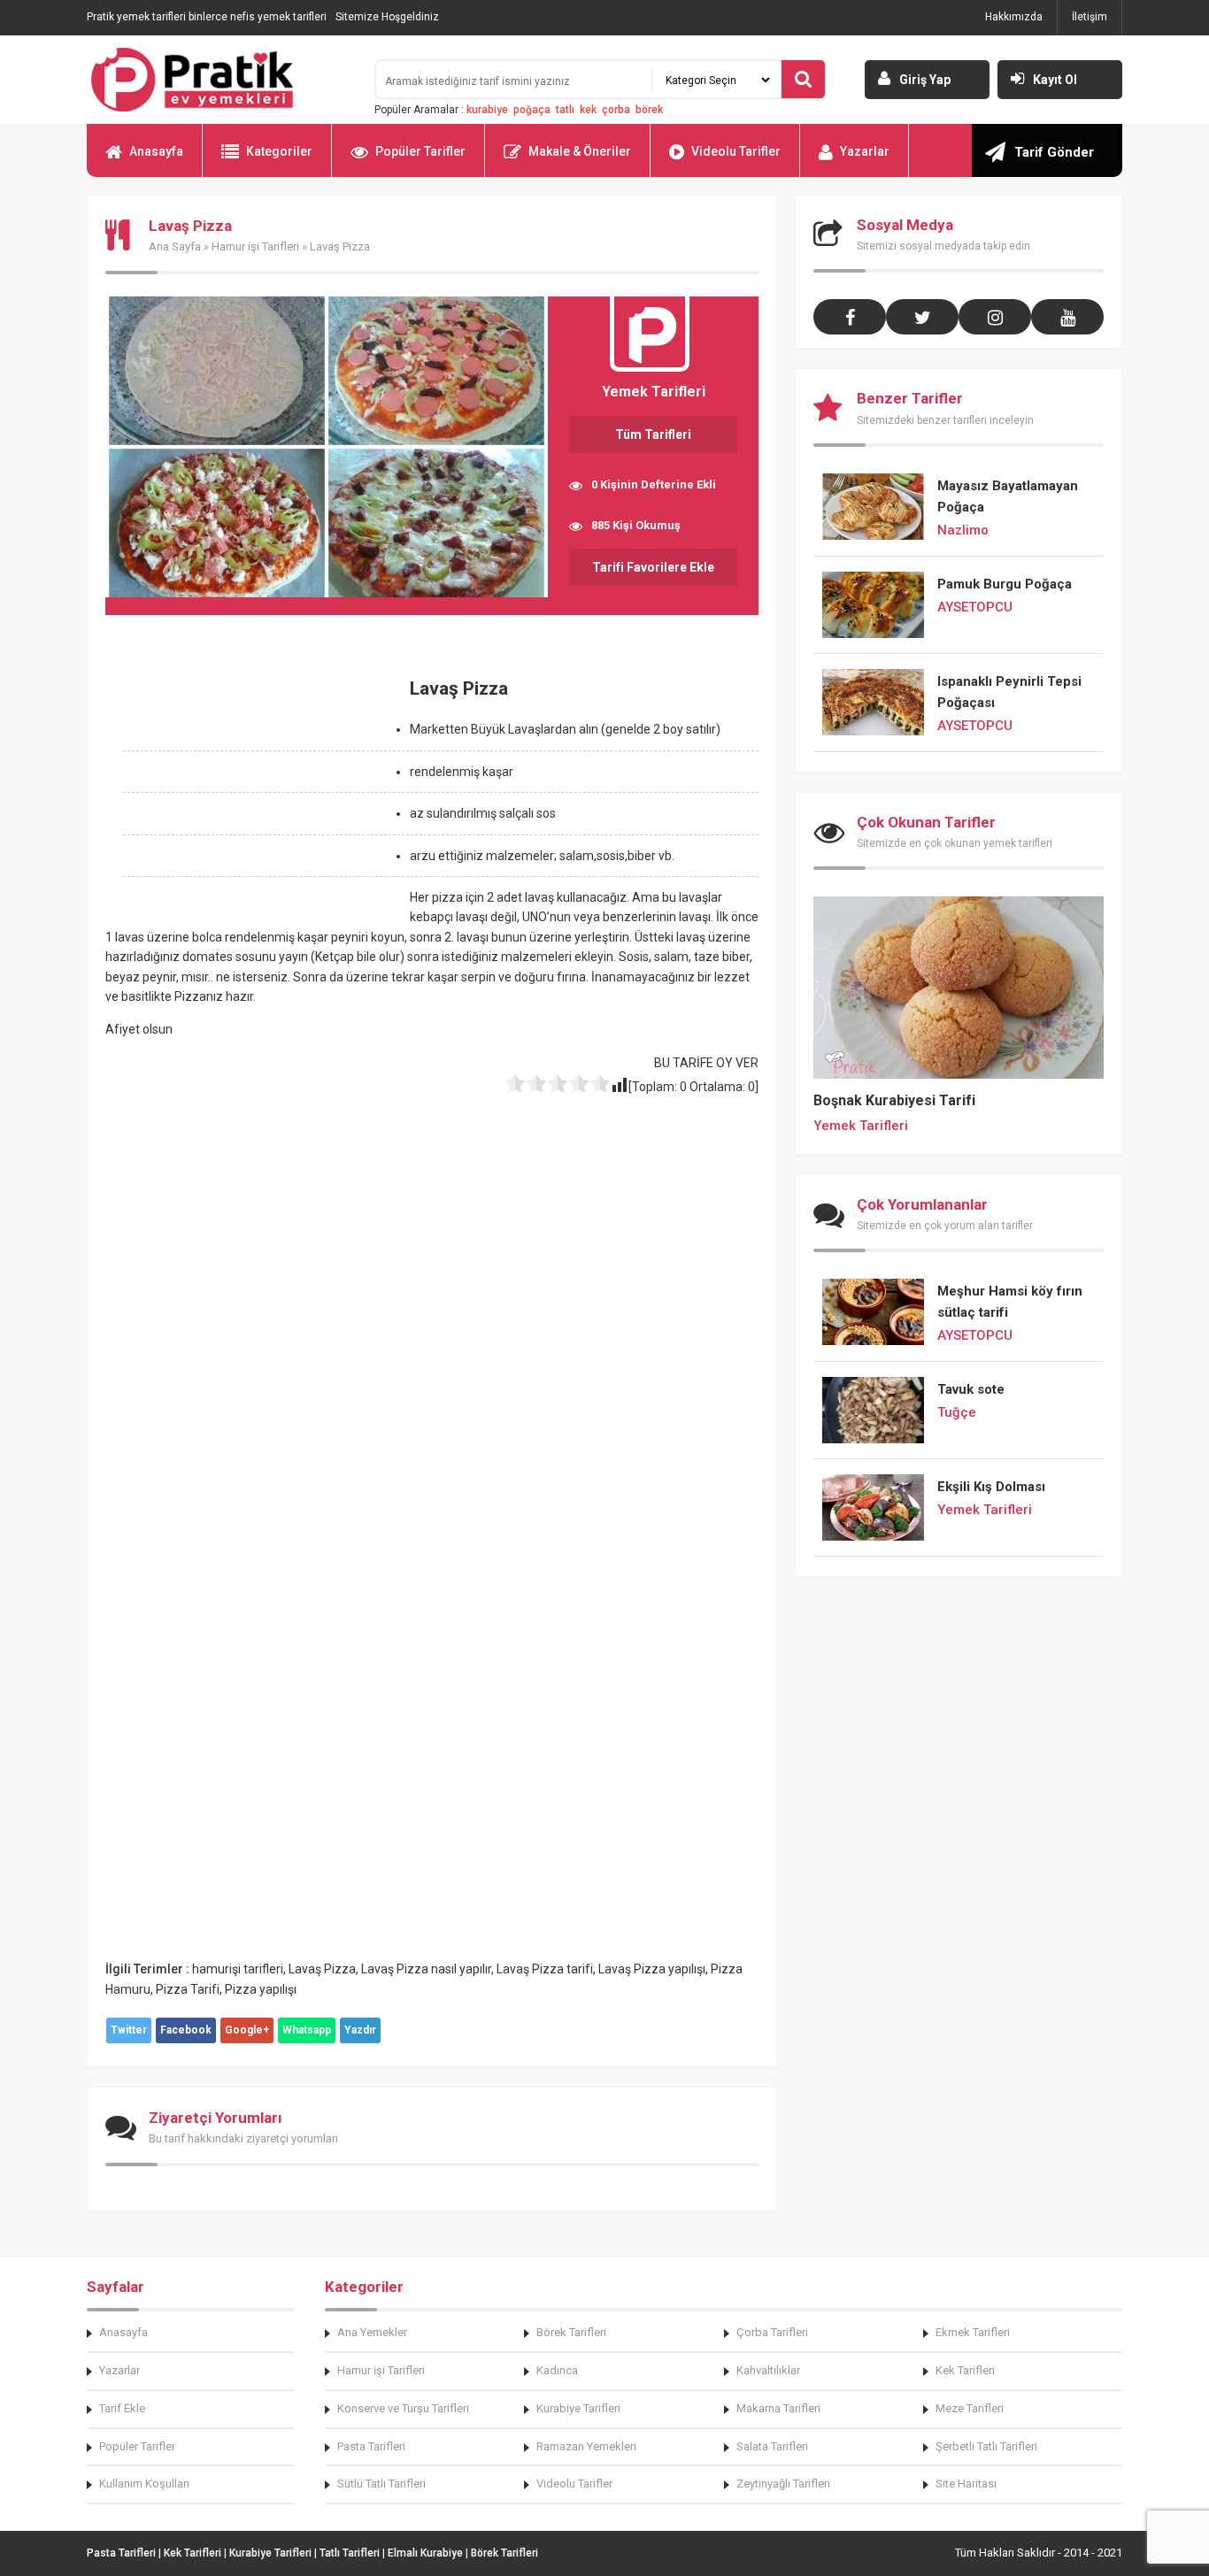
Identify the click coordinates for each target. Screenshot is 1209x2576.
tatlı (565, 110)
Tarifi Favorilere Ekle (653, 567)
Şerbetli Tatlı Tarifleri (986, 2446)
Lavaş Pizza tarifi (545, 1969)
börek (649, 110)
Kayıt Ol (1055, 80)
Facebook (186, 2030)
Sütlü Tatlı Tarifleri (381, 2484)
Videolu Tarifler (736, 151)
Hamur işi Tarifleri (255, 246)
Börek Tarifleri (571, 2332)
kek (588, 110)
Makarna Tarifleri (778, 2408)
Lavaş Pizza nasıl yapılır (426, 1969)
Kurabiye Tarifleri (578, 2408)
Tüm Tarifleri (653, 434)
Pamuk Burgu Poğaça (1005, 584)
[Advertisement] (254, 790)
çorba (616, 110)
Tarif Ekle (122, 2408)
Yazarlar (865, 151)
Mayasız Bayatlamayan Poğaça (1008, 496)
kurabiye (487, 110)
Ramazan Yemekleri (586, 2446)
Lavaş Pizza (322, 1969)
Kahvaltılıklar (768, 2370)
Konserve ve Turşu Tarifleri (403, 2408)
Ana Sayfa (175, 246)
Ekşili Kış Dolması (991, 1487)
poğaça (532, 110)
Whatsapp (307, 2030)
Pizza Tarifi (188, 1989)
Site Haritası (966, 2484)
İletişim (1090, 17)
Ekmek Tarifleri (973, 2332)
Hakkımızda (1014, 17)
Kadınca (557, 2370)
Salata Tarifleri (772, 2446)
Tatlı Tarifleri (350, 2553)
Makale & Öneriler (580, 151)
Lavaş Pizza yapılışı (652, 1969)
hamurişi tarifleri (238, 1969)
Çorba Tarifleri (772, 2332)
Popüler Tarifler (420, 151)
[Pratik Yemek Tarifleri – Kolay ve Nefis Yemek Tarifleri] (219, 80)
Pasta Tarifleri (371, 2446)
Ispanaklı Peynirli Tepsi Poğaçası (1009, 692)
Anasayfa (156, 151)
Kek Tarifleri (965, 2370)
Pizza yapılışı (261, 1989)
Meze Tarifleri (970, 2408)
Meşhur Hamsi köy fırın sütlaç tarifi (1010, 1302)
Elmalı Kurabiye (425, 2553)
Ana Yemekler (372, 2332)
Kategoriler (279, 151)
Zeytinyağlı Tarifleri (783, 2484)
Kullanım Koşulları (144, 2484)
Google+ (247, 2030)
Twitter (129, 2030)
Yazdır (360, 2030)
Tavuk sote (971, 1389)
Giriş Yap (925, 80)
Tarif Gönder (1054, 152)
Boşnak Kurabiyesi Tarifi (894, 1100)
